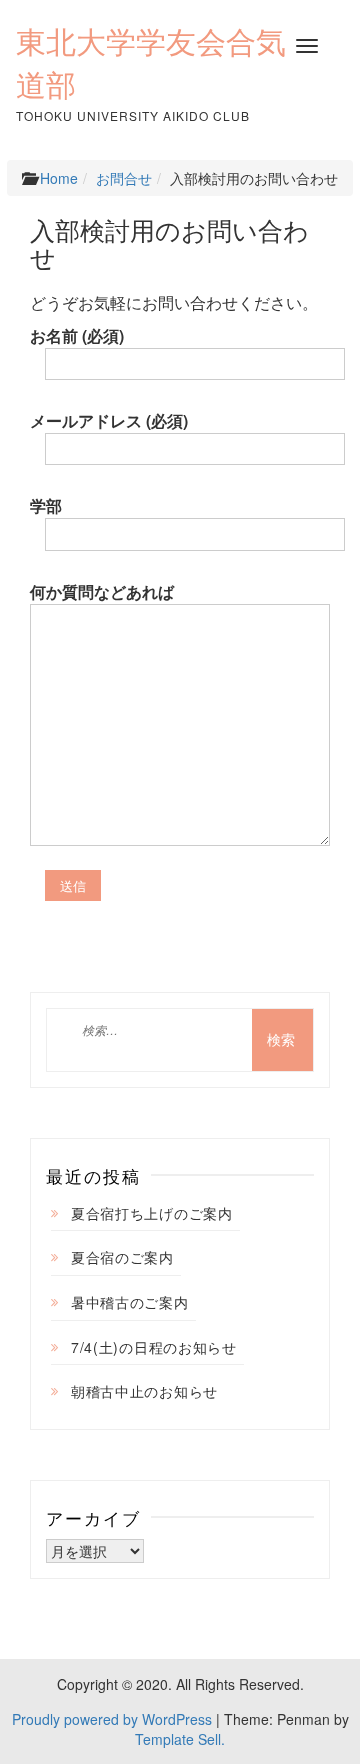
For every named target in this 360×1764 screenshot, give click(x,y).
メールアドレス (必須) (109, 421)
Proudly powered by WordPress (112, 1719)
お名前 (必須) (77, 336)
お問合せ (124, 178)
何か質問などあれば (102, 592)
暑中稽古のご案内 (130, 1302)
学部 (46, 506)
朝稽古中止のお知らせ (144, 1391)
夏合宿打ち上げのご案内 (152, 1213)
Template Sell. (180, 1739)
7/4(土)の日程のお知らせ (154, 1347)
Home (59, 178)
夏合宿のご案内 (122, 1257)
